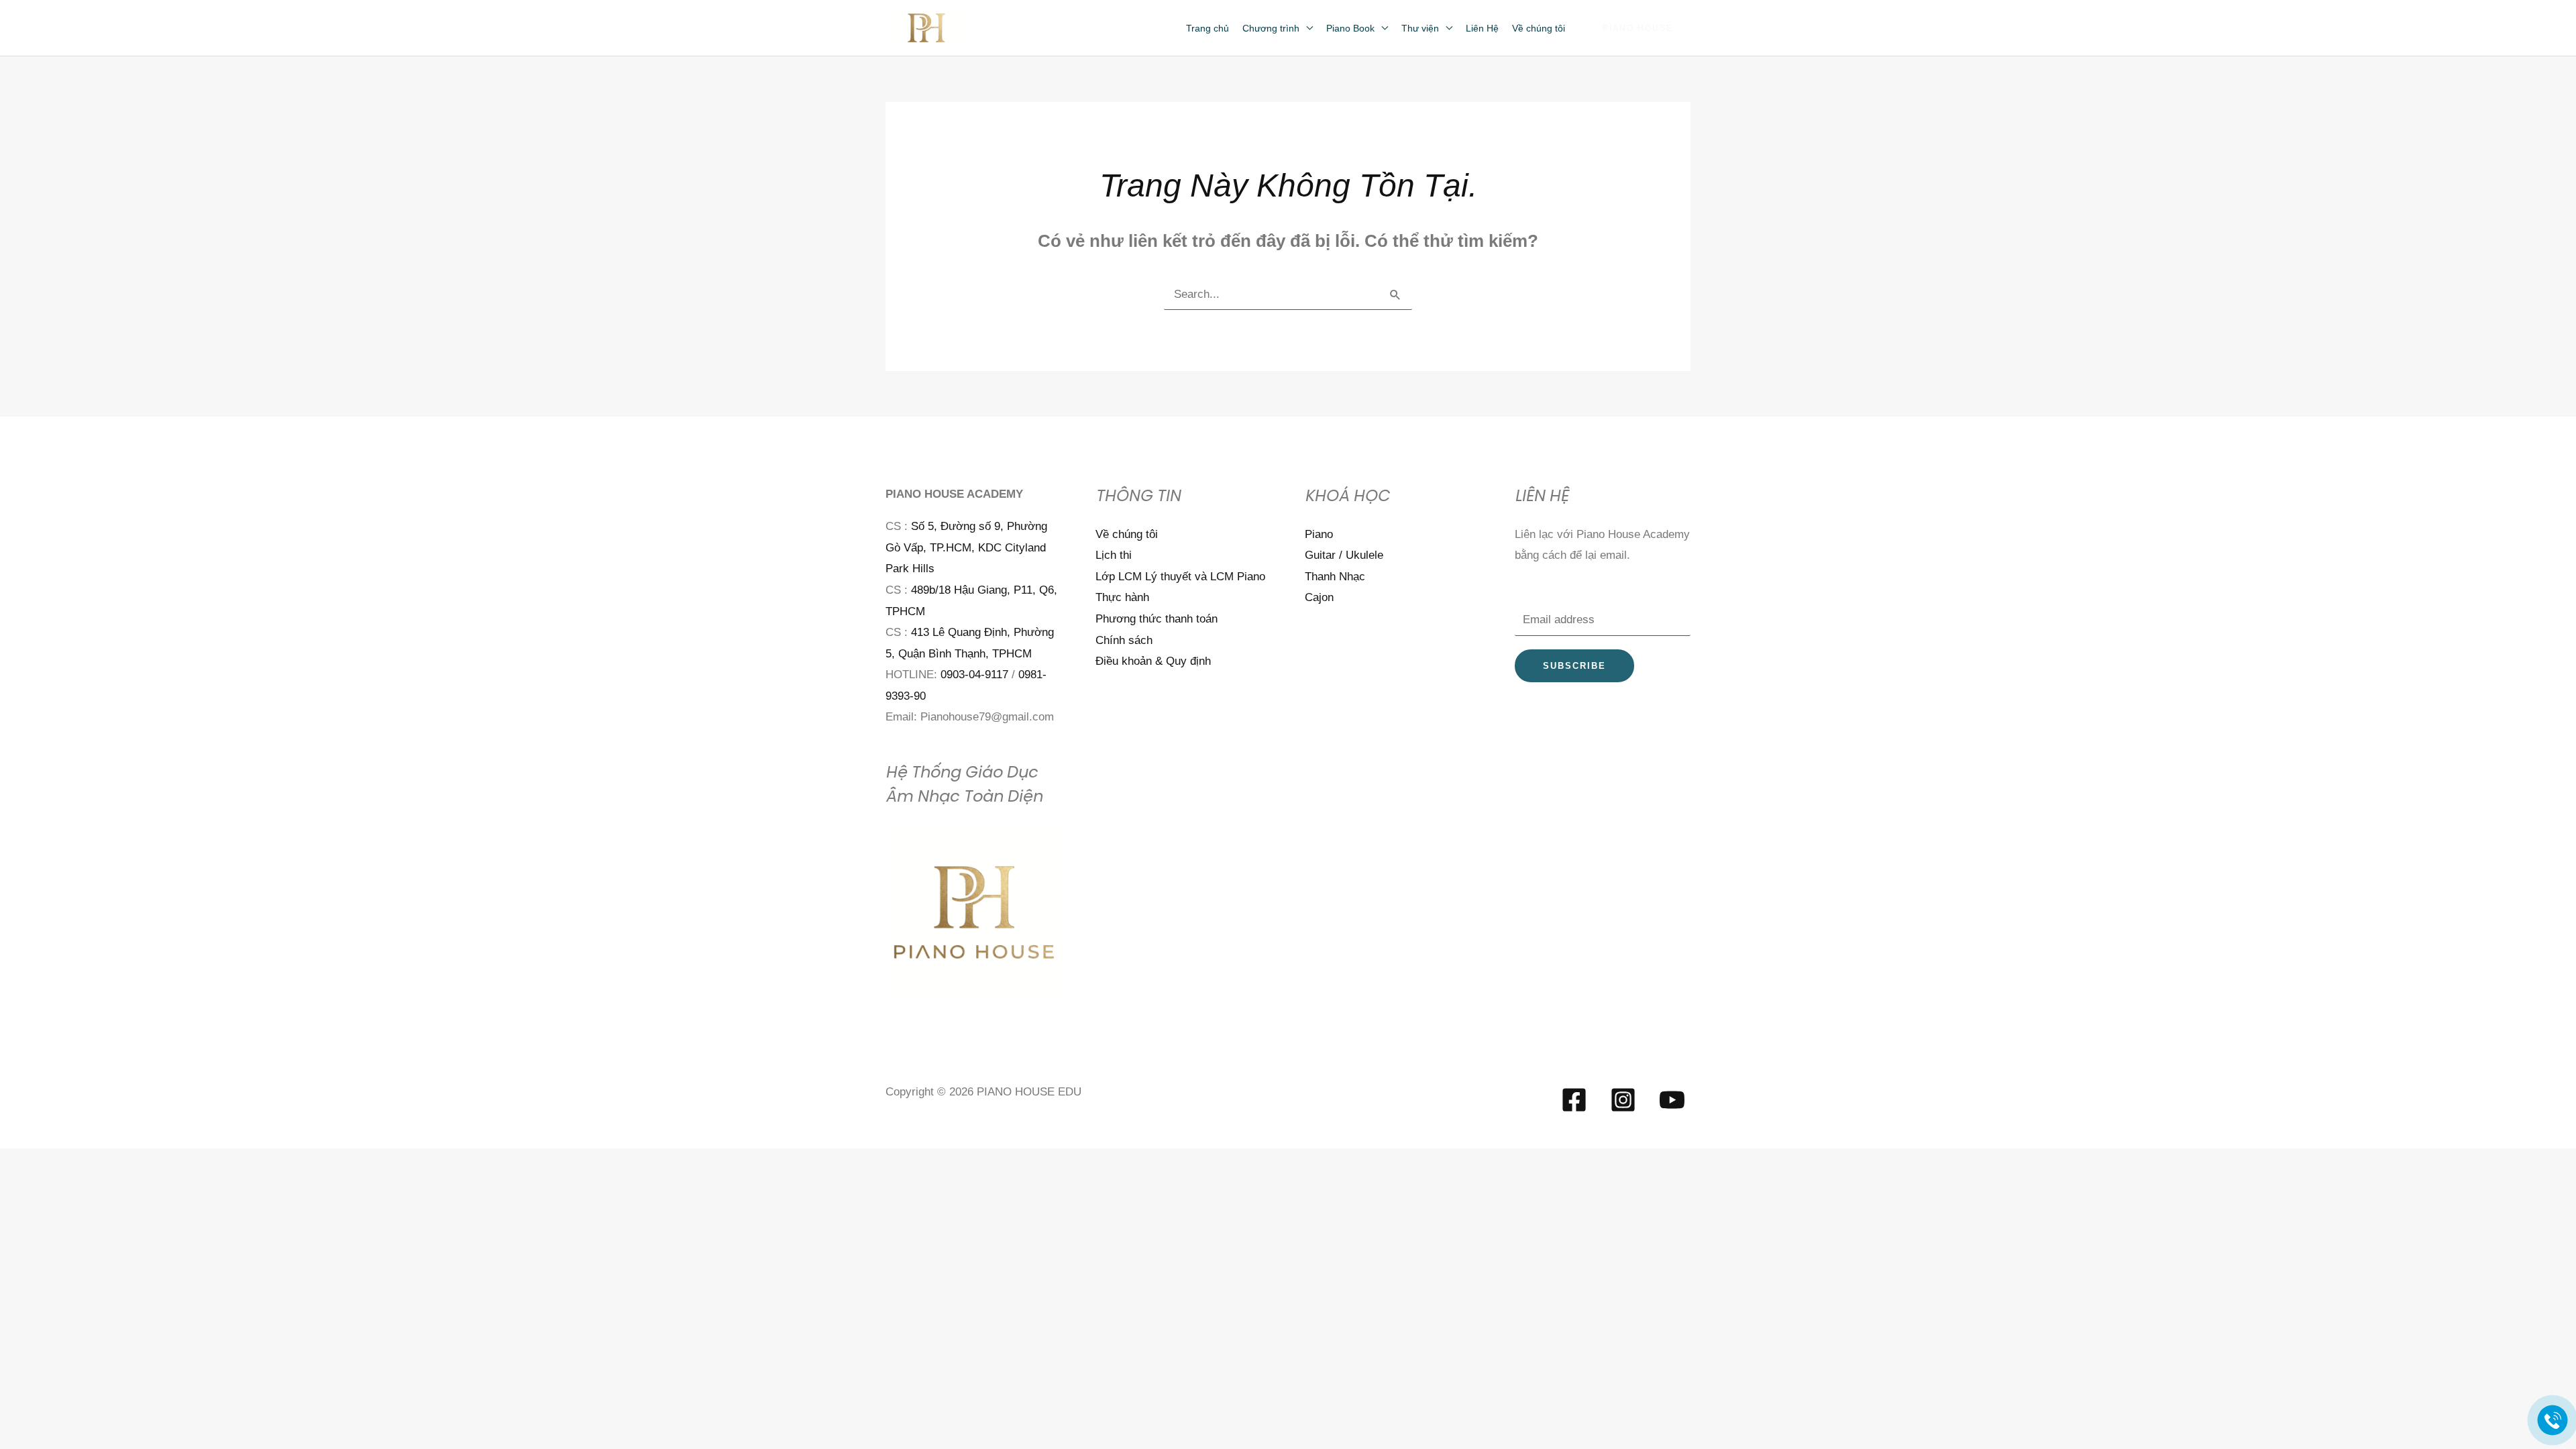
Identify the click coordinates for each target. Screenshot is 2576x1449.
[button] (1638, 28)
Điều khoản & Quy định (1153, 661)
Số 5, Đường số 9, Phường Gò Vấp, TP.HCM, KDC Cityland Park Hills (966, 547)
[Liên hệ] (2553, 1420)
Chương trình (1271, 28)
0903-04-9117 (974, 675)
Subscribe (1574, 666)
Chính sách (1124, 640)
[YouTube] (1672, 1100)
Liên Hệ (1482, 28)
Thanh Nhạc (1335, 577)
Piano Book (1350, 28)
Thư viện (1420, 28)
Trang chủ (1207, 28)
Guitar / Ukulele (1344, 555)
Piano (1319, 534)
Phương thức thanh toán (1157, 619)
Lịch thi (1114, 555)
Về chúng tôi (1539, 28)
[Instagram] (1623, 1100)
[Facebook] (1574, 1100)
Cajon (1319, 597)
